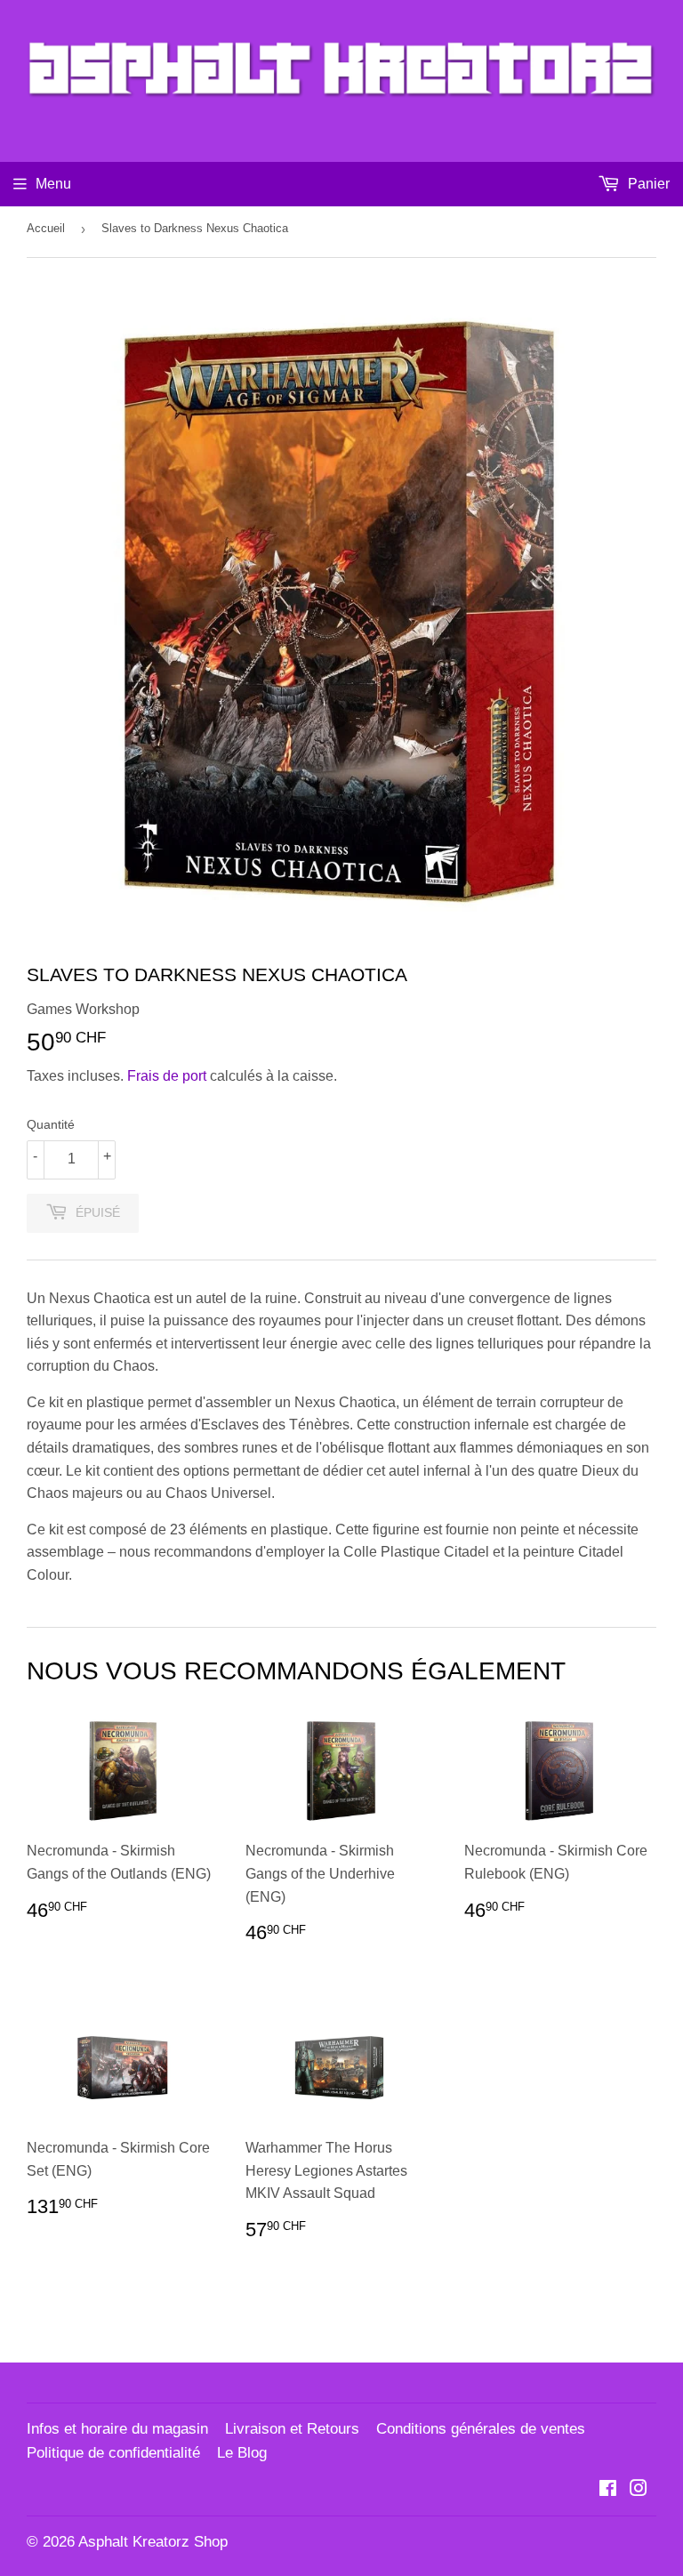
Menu (53, 184)
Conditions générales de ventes (481, 2429)
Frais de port (167, 1076)
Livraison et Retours (292, 2429)
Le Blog (242, 2453)
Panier (647, 184)
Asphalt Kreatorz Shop (153, 2542)
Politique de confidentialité (113, 2453)
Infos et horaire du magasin (117, 2429)
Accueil (46, 228)
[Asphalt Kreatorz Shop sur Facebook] (608, 2490)
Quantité (51, 1124)
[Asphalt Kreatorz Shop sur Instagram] (639, 2490)
